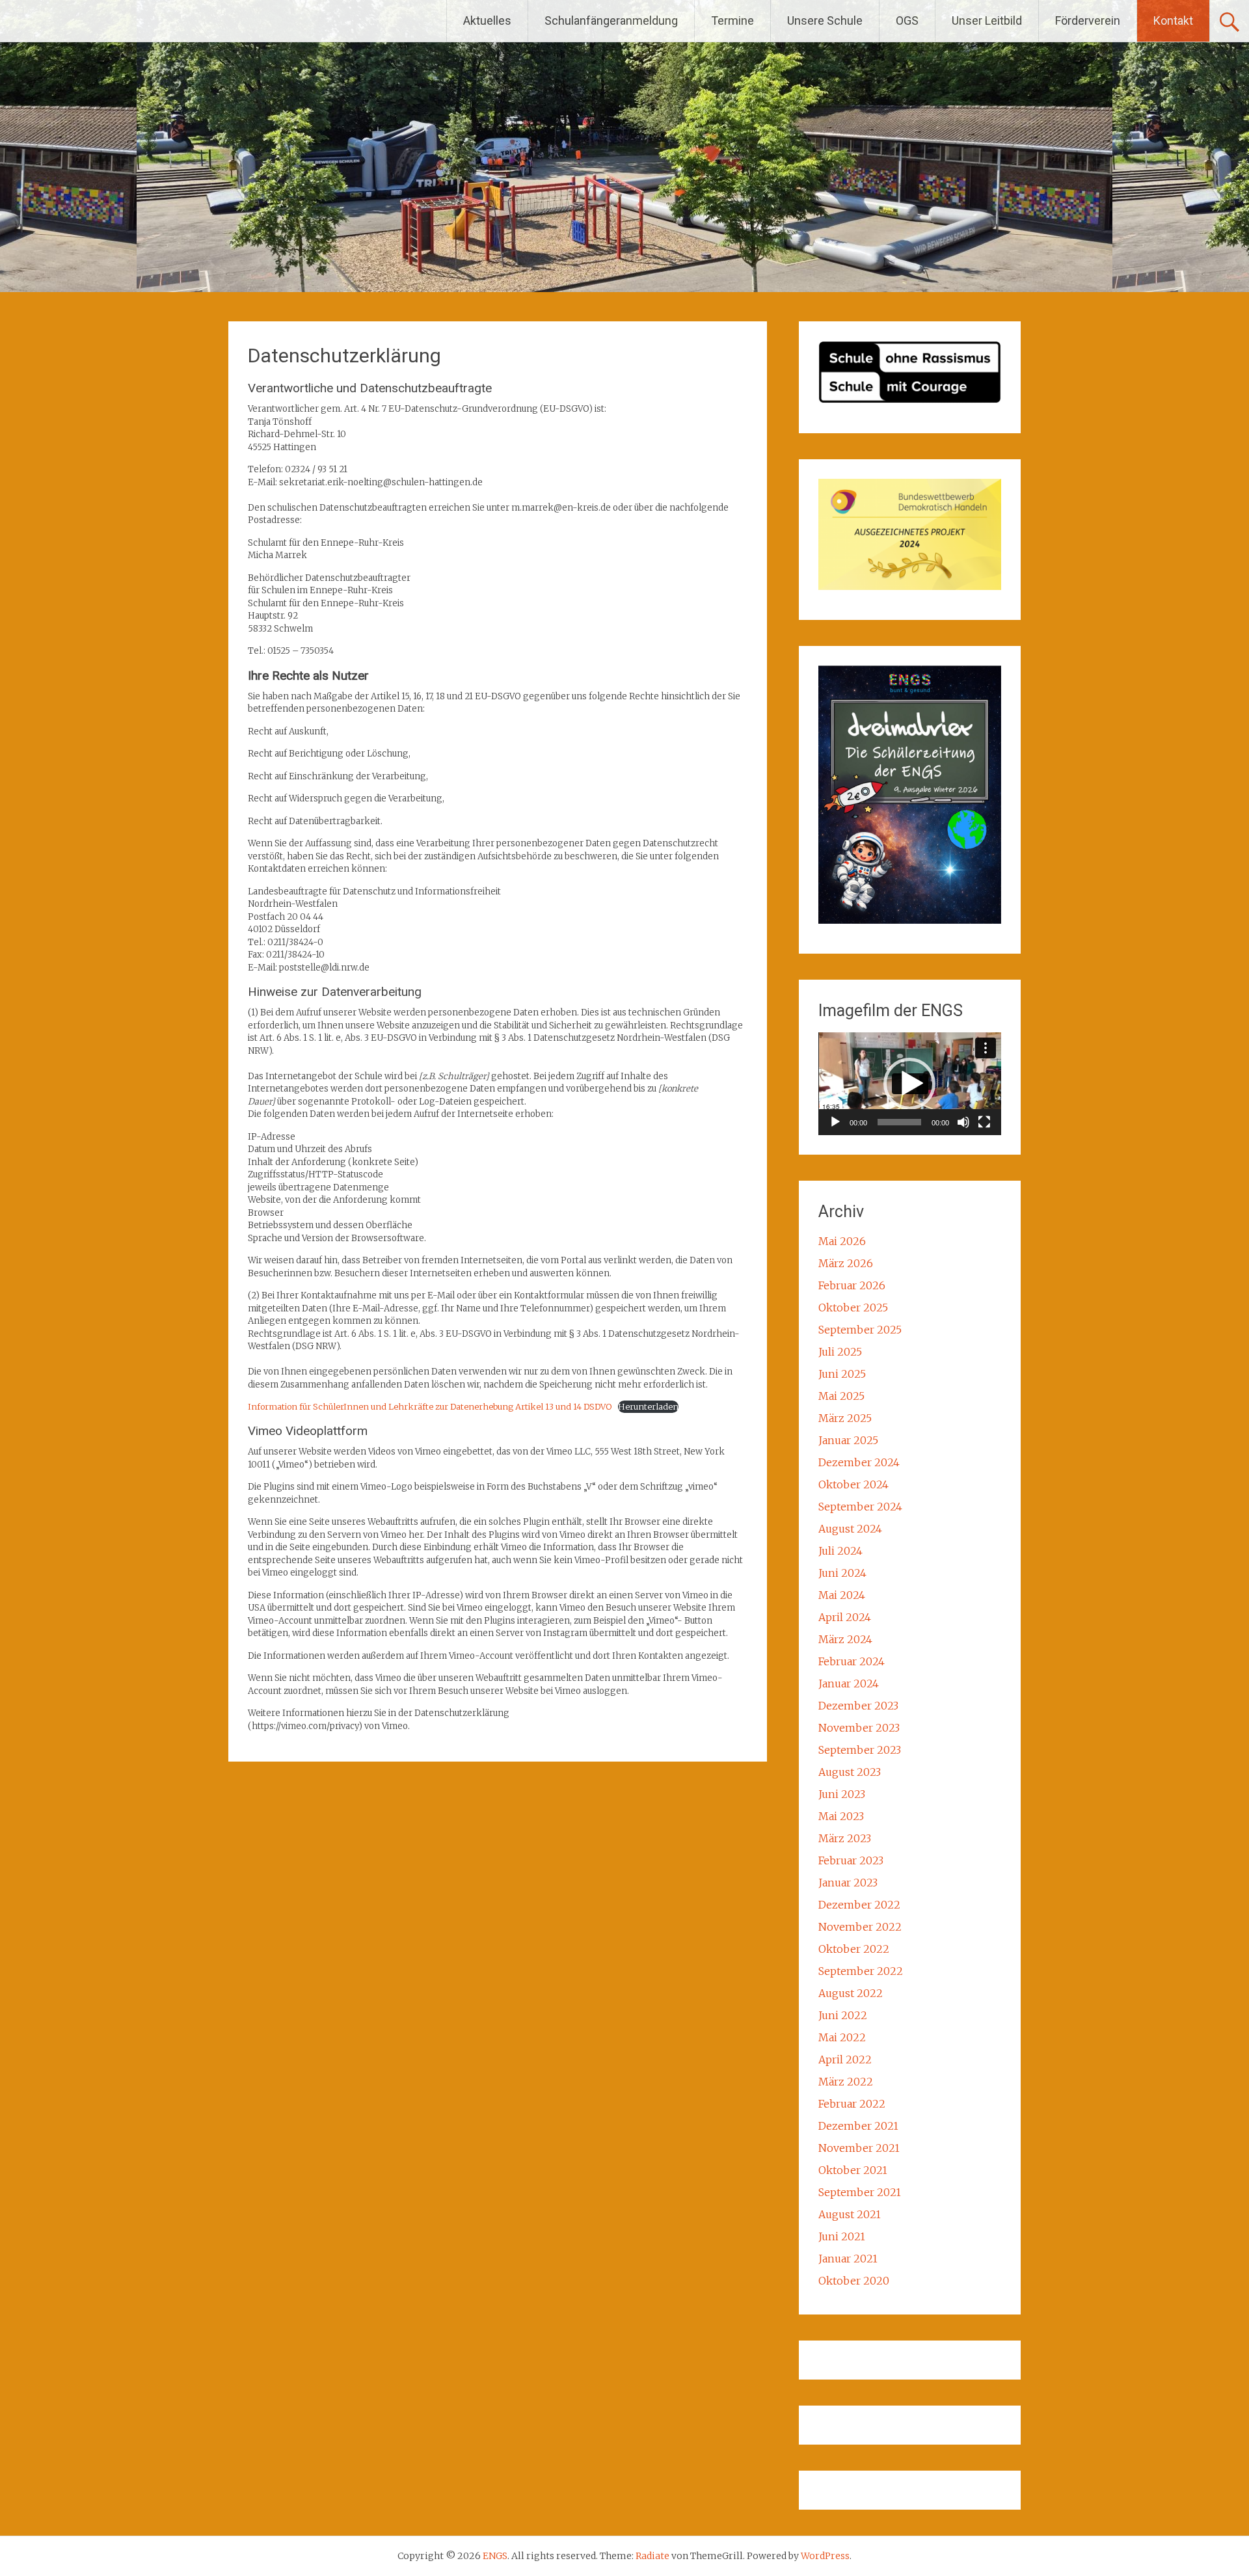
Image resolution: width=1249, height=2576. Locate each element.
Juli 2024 (840, 1551)
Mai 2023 (841, 1816)
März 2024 (845, 1639)
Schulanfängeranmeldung (611, 20)
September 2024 (860, 1507)
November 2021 (859, 2148)
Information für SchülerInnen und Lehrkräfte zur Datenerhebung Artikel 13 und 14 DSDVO (430, 1406)
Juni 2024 (842, 1573)
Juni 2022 (843, 2015)
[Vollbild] (984, 1122)
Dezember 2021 (858, 2126)
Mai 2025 (841, 1396)
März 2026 (846, 1263)
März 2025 (845, 1418)
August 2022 (851, 1993)
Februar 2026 (852, 1285)
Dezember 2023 (858, 1706)
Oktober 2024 (853, 1484)
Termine (732, 20)
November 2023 (859, 1728)
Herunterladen (648, 1406)
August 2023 (850, 1772)
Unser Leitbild (987, 20)
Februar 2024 (852, 1661)
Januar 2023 (848, 1883)
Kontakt (1173, 20)
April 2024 (845, 1617)
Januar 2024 (849, 1684)
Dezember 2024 (859, 1462)
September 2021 (860, 2192)
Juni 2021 (842, 2236)
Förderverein (1088, 20)
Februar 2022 (852, 2104)
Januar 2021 (848, 2259)
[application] (910, 1084)
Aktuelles (487, 20)
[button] (909, 1084)
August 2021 (850, 2214)
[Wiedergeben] (835, 1122)
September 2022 (861, 1971)
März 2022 (846, 2082)
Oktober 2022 (854, 1949)
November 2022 (860, 1927)
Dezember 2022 (859, 1905)
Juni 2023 (842, 1794)
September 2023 (860, 1750)
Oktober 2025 (853, 1308)
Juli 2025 (840, 1352)
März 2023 (845, 1838)
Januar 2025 (848, 1440)
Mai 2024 (842, 1595)
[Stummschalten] (963, 1122)
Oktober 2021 (853, 2170)
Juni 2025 (842, 1374)
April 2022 (845, 2059)
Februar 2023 (851, 1860)
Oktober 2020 (854, 2281)
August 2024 (850, 1529)
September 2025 (860, 1330)
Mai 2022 (842, 2037)
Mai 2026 (842, 1241)
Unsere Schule (825, 20)
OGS (907, 20)
